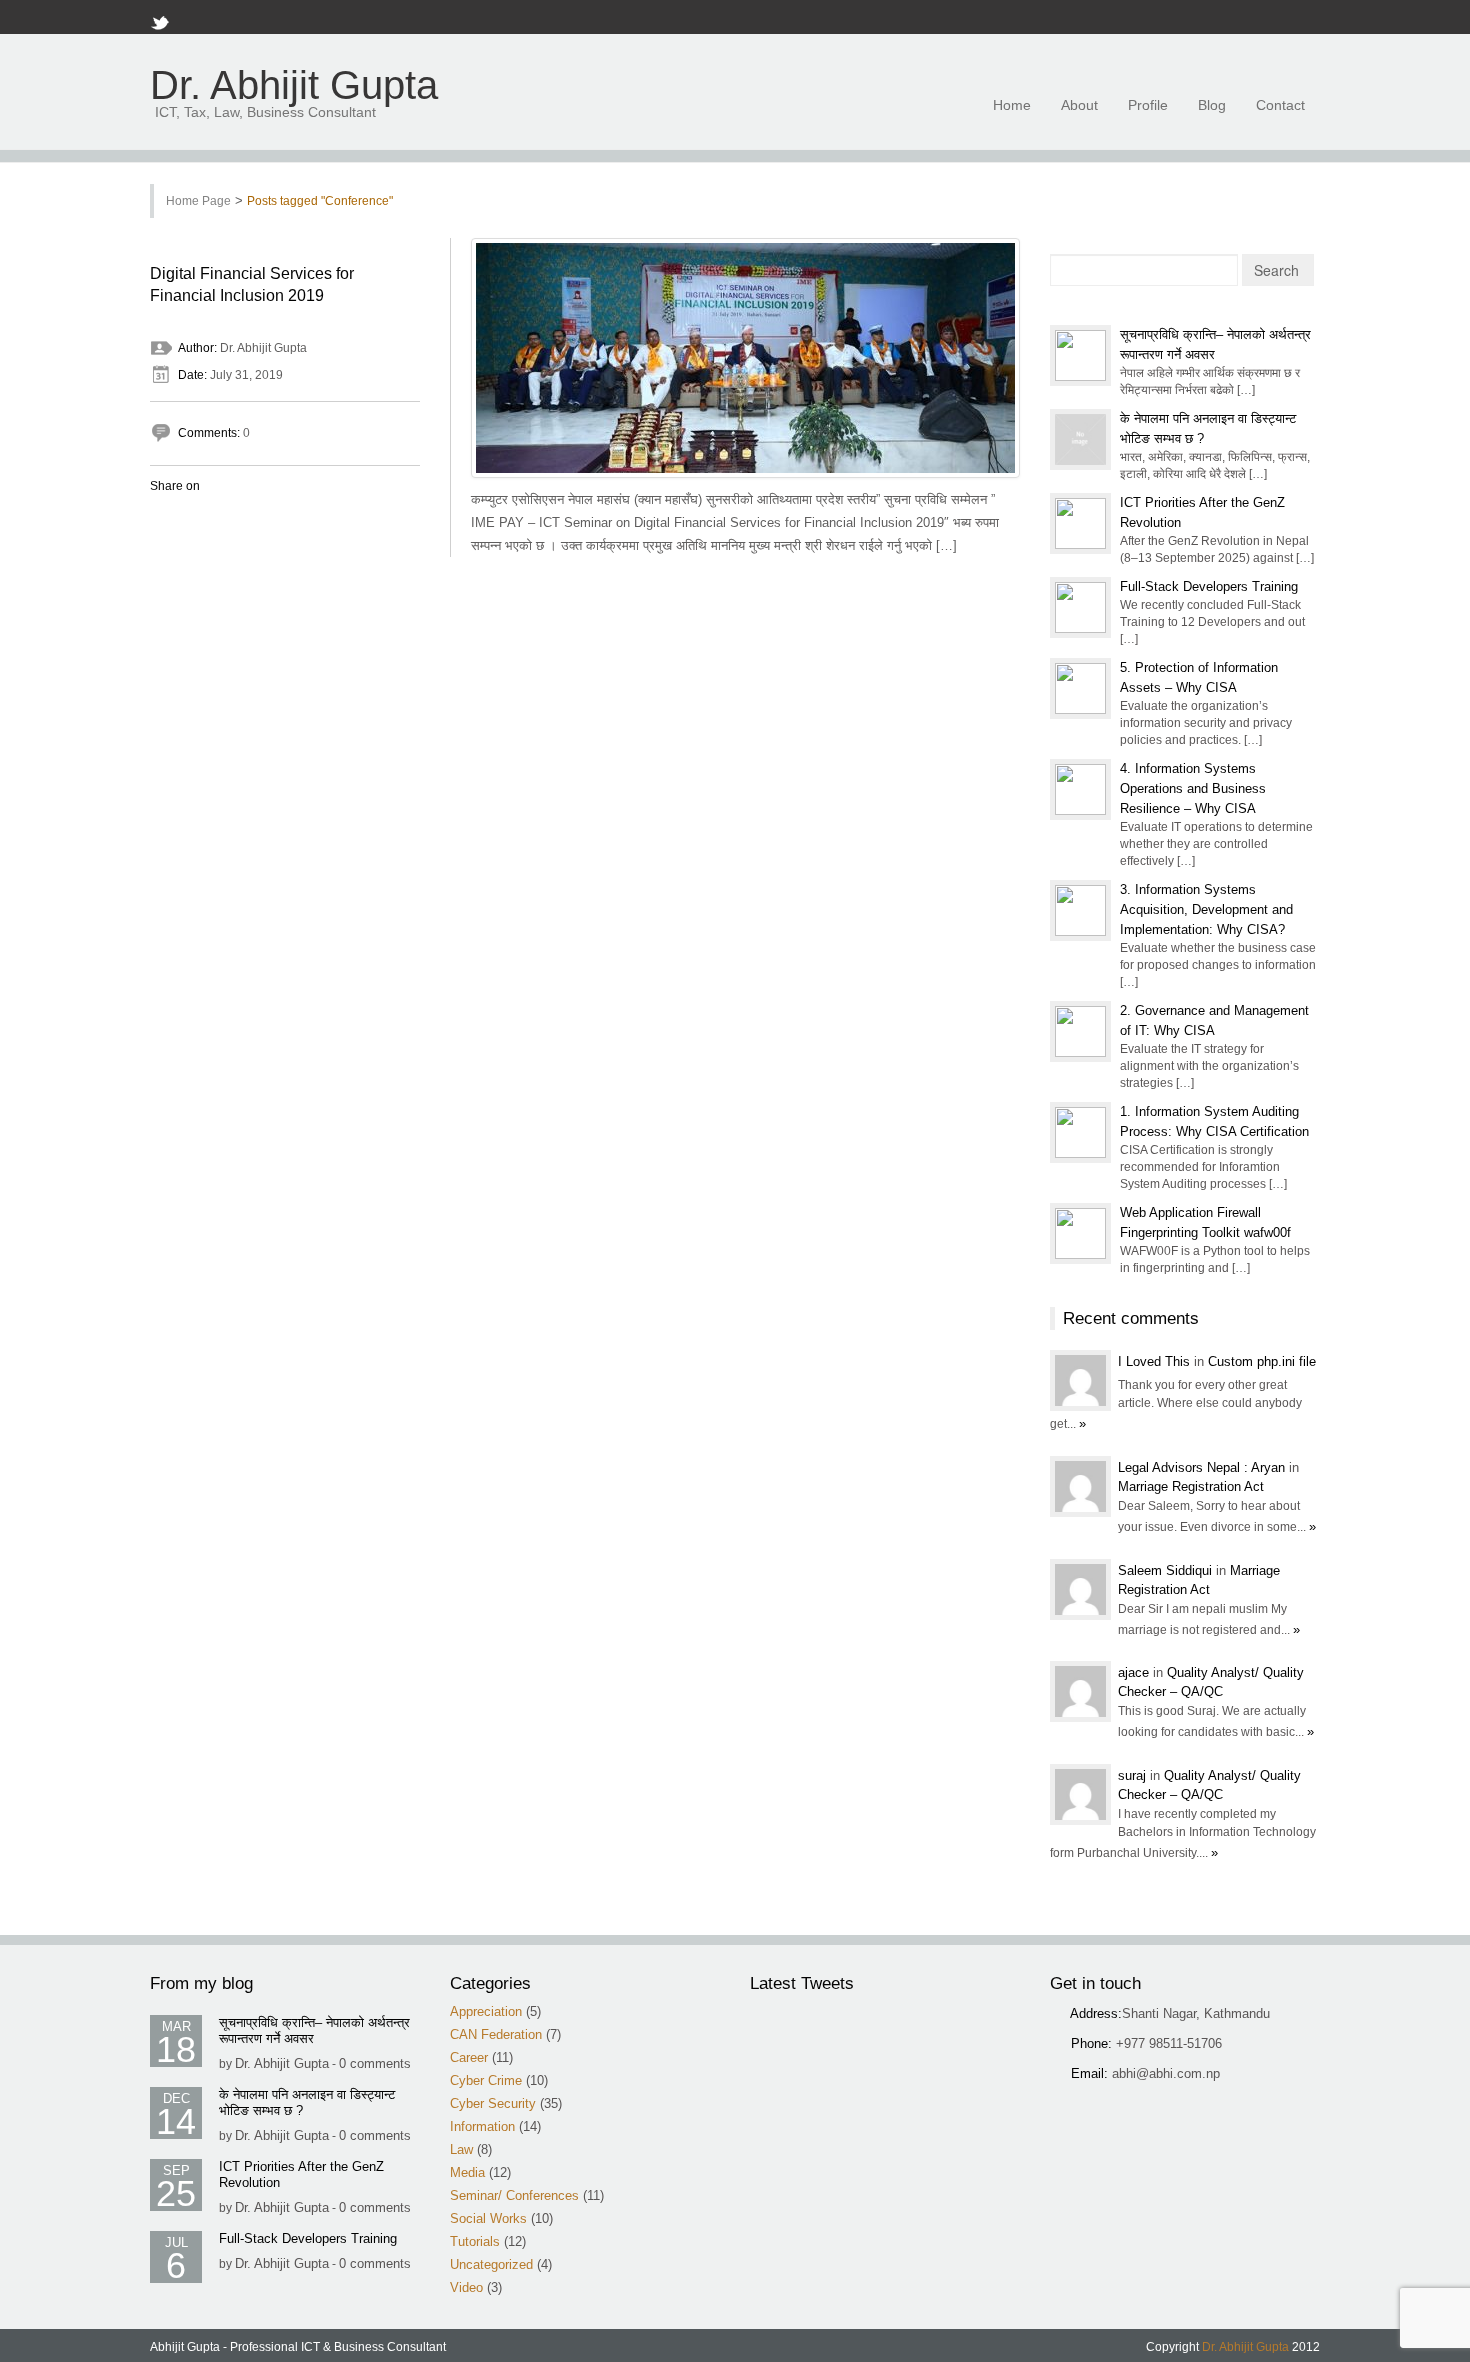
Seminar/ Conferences (514, 2195)
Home (1012, 105)
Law (461, 2149)
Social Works (488, 2218)
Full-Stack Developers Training (1209, 586)
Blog (1212, 105)
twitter (1221, 18)
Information (482, 2126)
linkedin (1273, 18)
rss (1195, 18)
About (1079, 105)
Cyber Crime (486, 2080)
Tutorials (475, 2241)
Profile (1148, 105)
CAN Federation (496, 2034)
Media (467, 2172)
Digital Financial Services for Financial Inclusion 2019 (252, 284)
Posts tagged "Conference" (320, 201)
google (1247, 18)
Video (466, 2287)
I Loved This (1156, 1361)
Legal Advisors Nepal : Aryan (1203, 1467)
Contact (1280, 105)
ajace (1135, 1672)
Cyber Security (493, 2103)
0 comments (375, 2063)
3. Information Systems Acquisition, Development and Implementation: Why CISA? (1206, 909)
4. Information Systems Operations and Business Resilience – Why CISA (1193, 788)
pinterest (1299, 18)
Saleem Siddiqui (1167, 1570)
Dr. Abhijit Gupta (294, 85)
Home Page (198, 201)
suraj (1134, 1775)
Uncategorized (491, 2264)
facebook (1169, 18)
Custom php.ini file (1262, 1361)
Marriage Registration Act (1191, 1486)
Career (469, 2057)
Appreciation (486, 2011)
